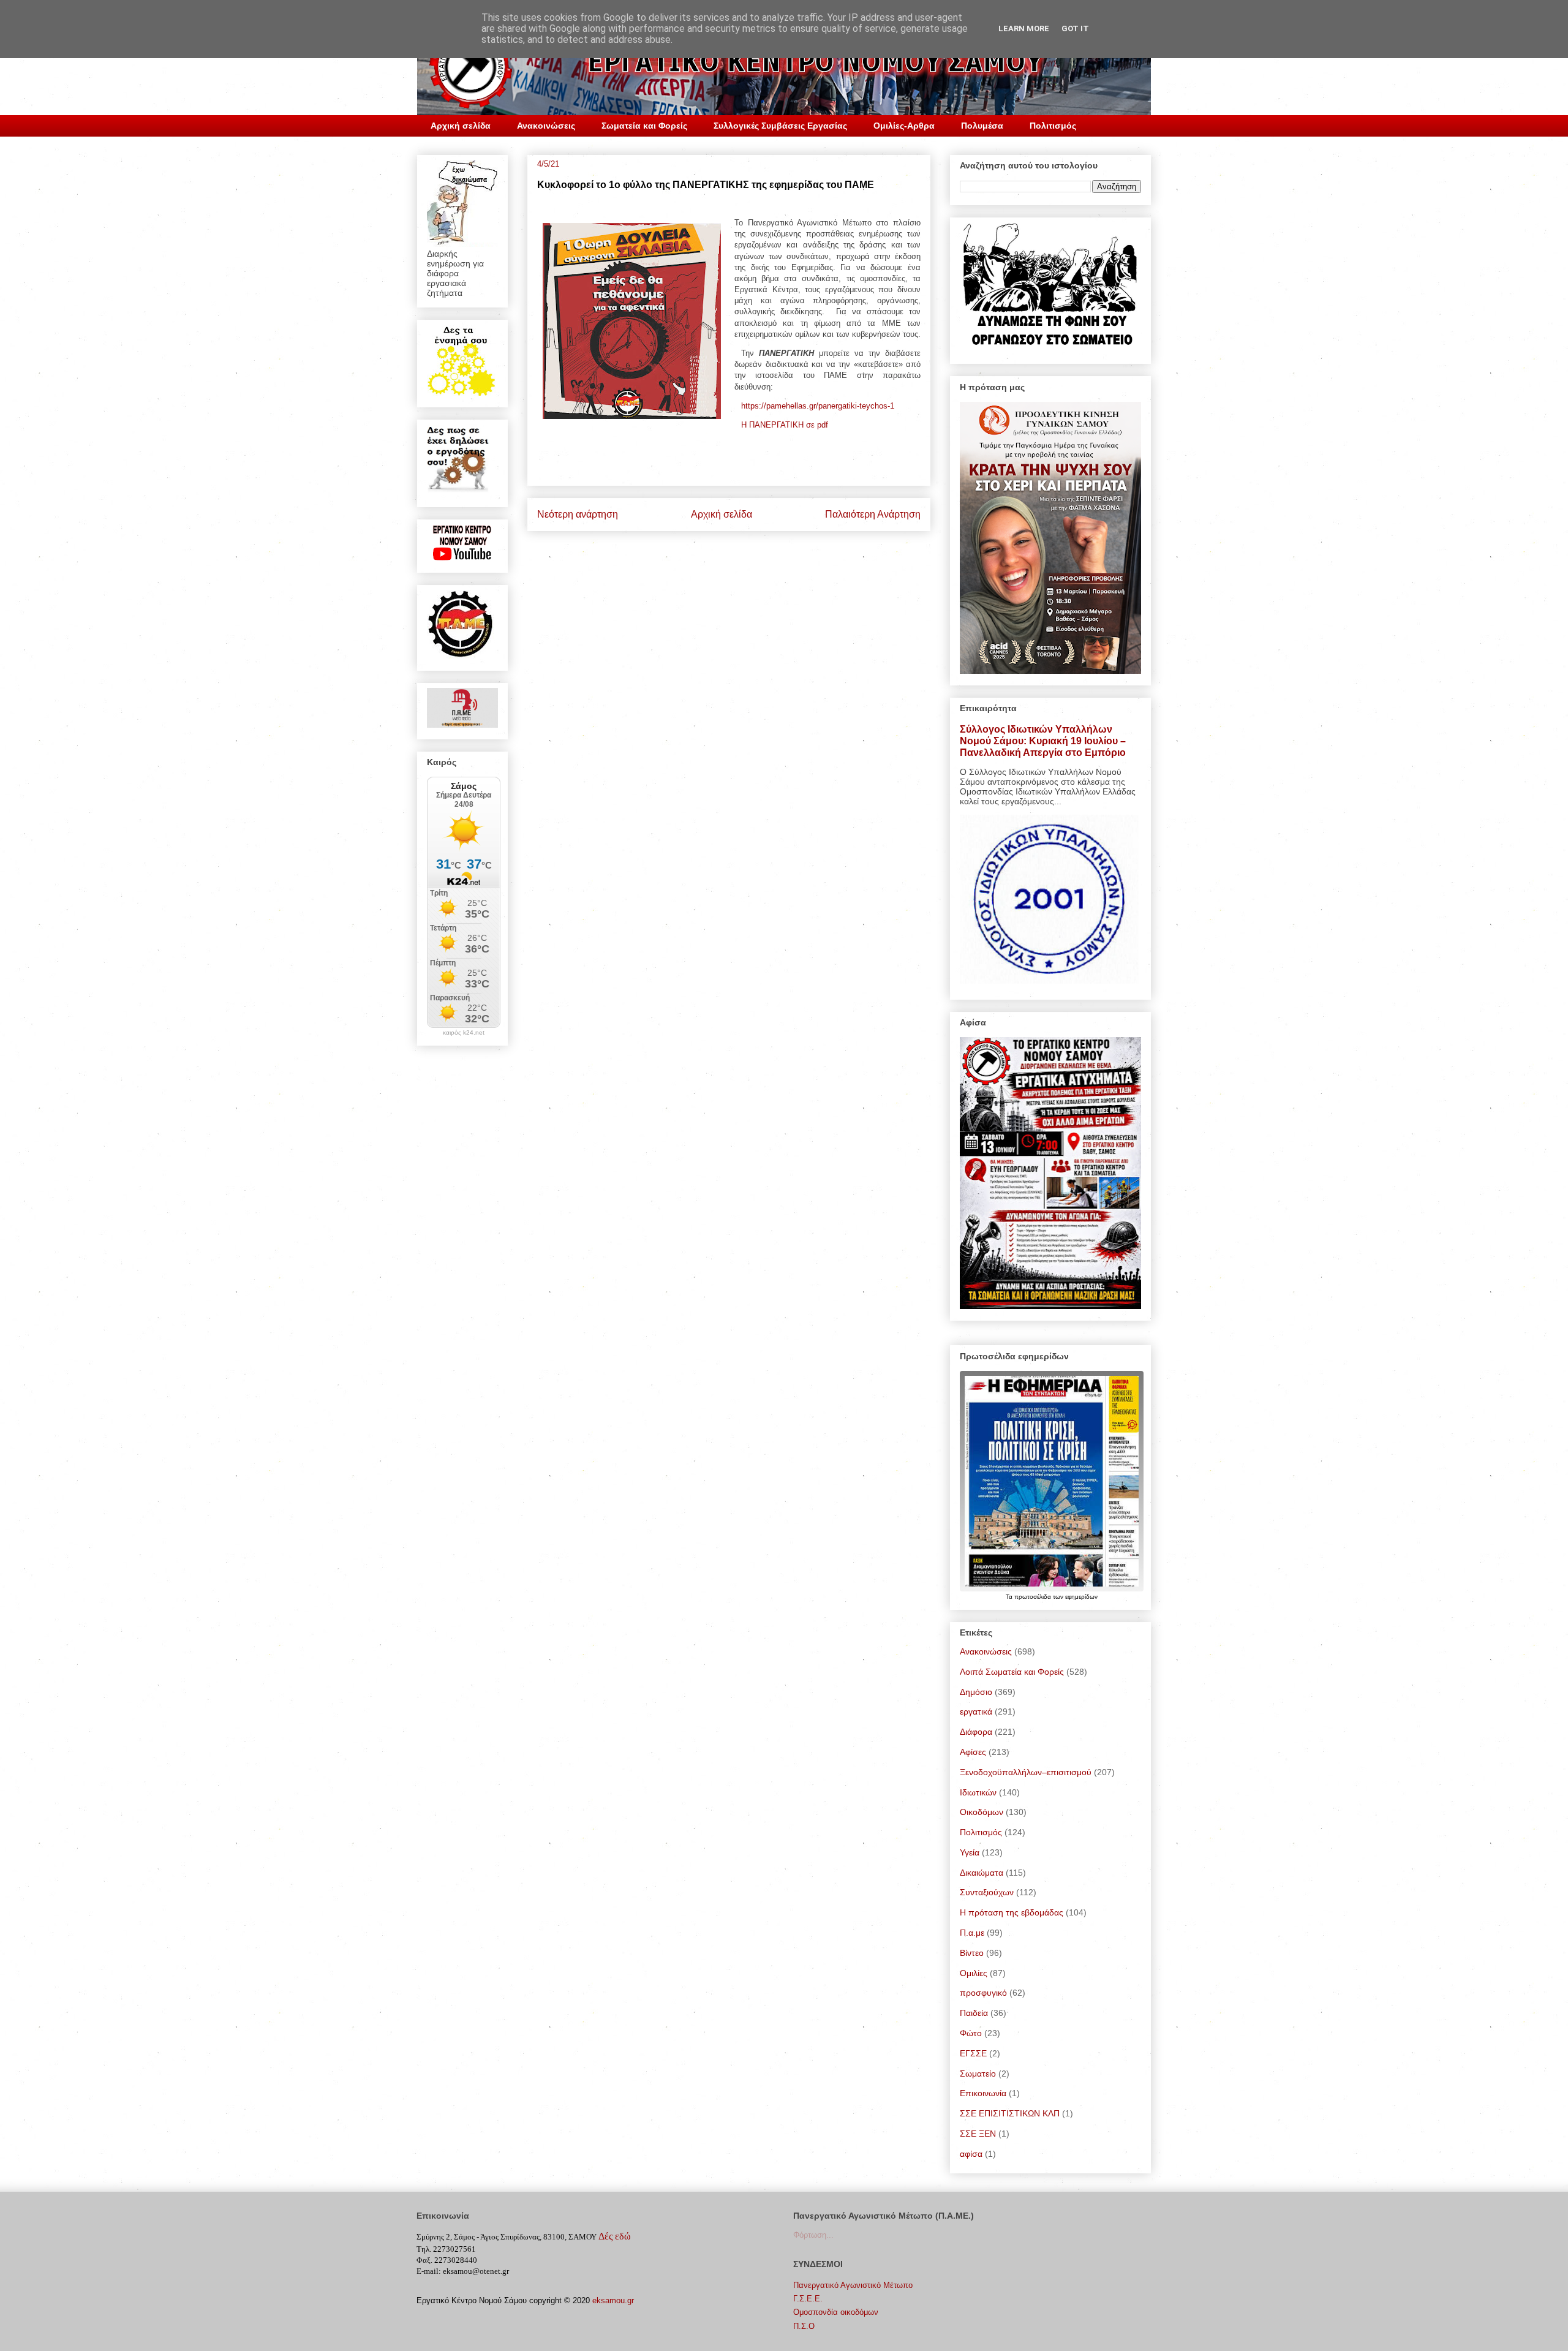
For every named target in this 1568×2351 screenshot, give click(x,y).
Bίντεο (972, 1953)
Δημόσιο (976, 1692)
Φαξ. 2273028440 (447, 2260)
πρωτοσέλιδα (1034, 1597)
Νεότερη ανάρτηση (578, 514)
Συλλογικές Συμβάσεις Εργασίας (780, 126)
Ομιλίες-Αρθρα (904, 126)
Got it (1075, 28)
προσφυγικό (983, 1993)
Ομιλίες (974, 1973)
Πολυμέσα (982, 126)
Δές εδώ (615, 2236)
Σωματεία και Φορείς (644, 126)
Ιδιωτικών (978, 1792)
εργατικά (976, 1711)
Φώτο (971, 2033)
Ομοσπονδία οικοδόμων (836, 2312)
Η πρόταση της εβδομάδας (1012, 1912)
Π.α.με (972, 1933)
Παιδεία (974, 2013)
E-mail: (429, 2271)
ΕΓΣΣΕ (973, 2053)
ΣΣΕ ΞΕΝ (978, 2134)
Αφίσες (973, 1752)
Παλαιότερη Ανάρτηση (873, 514)
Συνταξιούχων (987, 1892)
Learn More (1024, 28)
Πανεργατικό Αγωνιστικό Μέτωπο (853, 2285)
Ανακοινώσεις (546, 126)
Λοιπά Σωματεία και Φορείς (1012, 1672)
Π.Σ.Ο (804, 2326)
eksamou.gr (613, 2300)
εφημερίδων (1081, 1597)
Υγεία (970, 1852)
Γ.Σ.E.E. (808, 2299)
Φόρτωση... (813, 2235)
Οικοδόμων (982, 1812)
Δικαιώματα (982, 1873)
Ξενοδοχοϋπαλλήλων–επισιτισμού (1026, 1772)
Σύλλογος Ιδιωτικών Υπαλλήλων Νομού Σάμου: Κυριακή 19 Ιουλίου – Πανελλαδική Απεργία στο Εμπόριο (1043, 741)
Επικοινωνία (983, 2093)
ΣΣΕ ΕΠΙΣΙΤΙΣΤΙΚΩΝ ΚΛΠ (1010, 2113)
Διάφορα (976, 1732)
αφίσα (971, 2154)
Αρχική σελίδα (461, 126)
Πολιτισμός (1053, 126)
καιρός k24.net (464, 1033)
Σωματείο (978, 2074)
